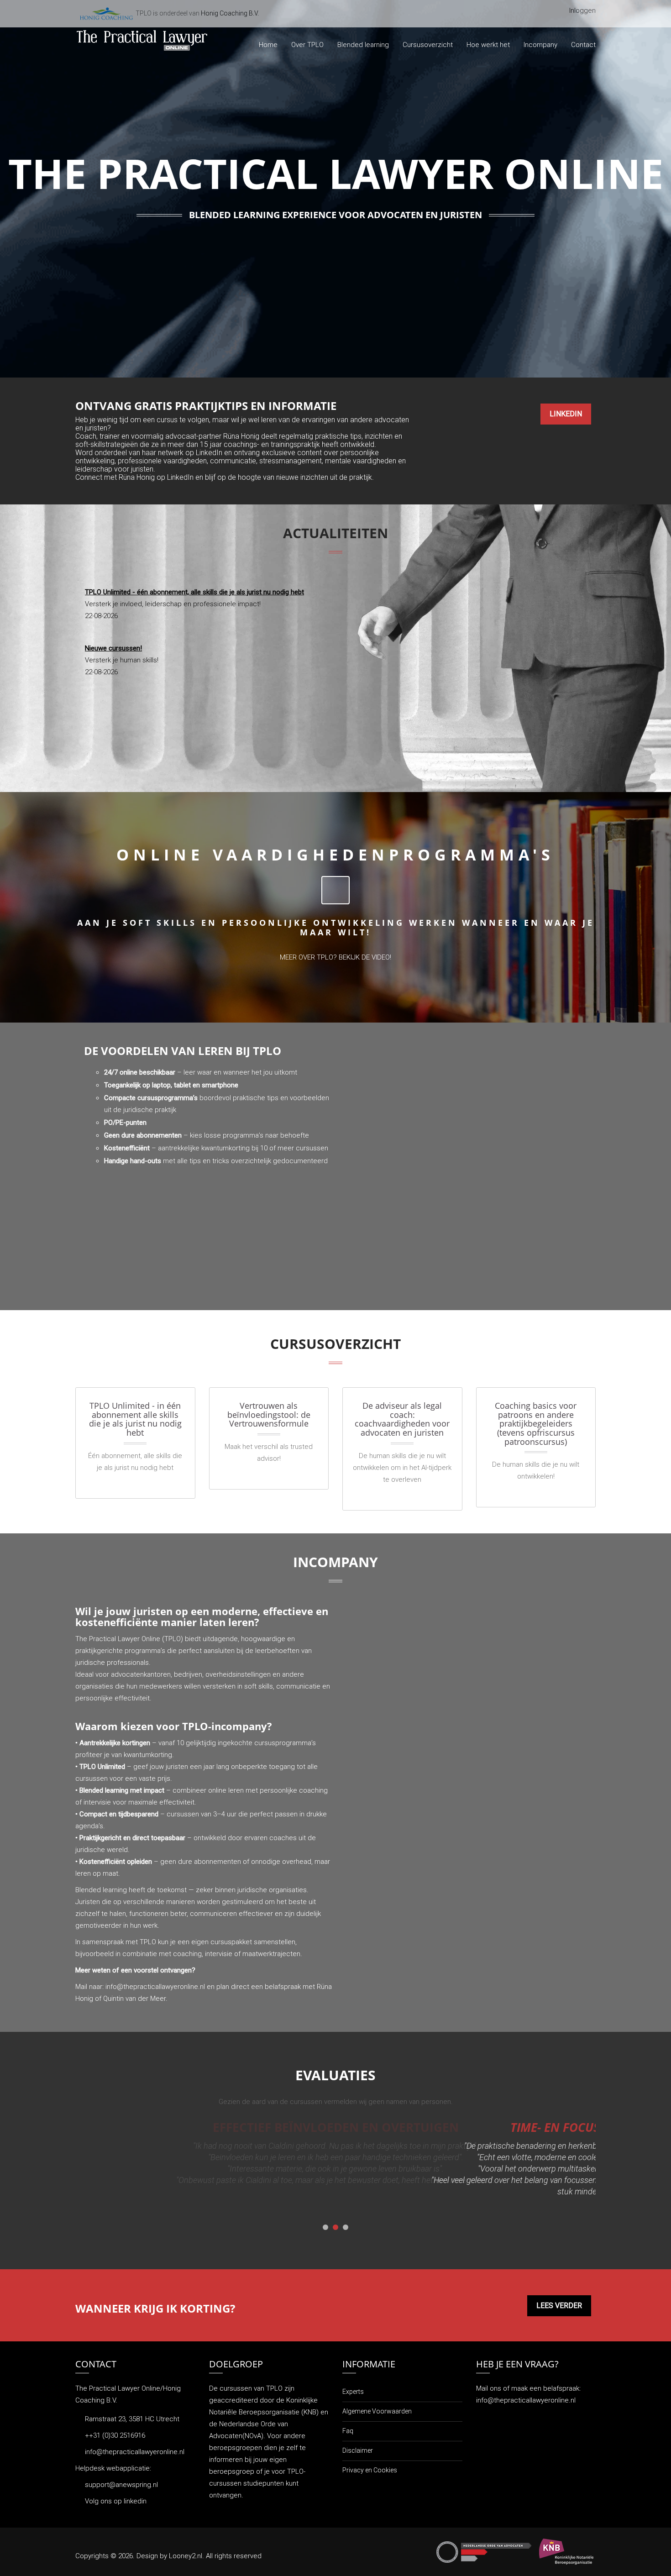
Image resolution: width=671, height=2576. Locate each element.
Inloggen (582, 10)
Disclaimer (358, 2450)
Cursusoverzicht (428, 45)
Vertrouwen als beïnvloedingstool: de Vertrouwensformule (269, 1414)
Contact (583, 45)
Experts (353, 2392)
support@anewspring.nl (121, 2485)
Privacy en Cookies (370, 2470)
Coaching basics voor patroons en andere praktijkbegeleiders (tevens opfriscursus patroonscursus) (536, 1424)
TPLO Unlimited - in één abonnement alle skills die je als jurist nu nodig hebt (135, 1419)
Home (268, 45)
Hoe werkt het (488, 45)
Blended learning (363, 45)
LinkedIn (566, 414)
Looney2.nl (186, 2556)
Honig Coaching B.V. (230, 13)
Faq (348, 2431)
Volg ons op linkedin (116, 2501)
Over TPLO (307, 45)
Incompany (540, 45)
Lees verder (559, 2306)
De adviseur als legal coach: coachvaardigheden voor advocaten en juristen (402, 1419)
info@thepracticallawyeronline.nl (155, 1987)
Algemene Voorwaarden (377, 2411)
